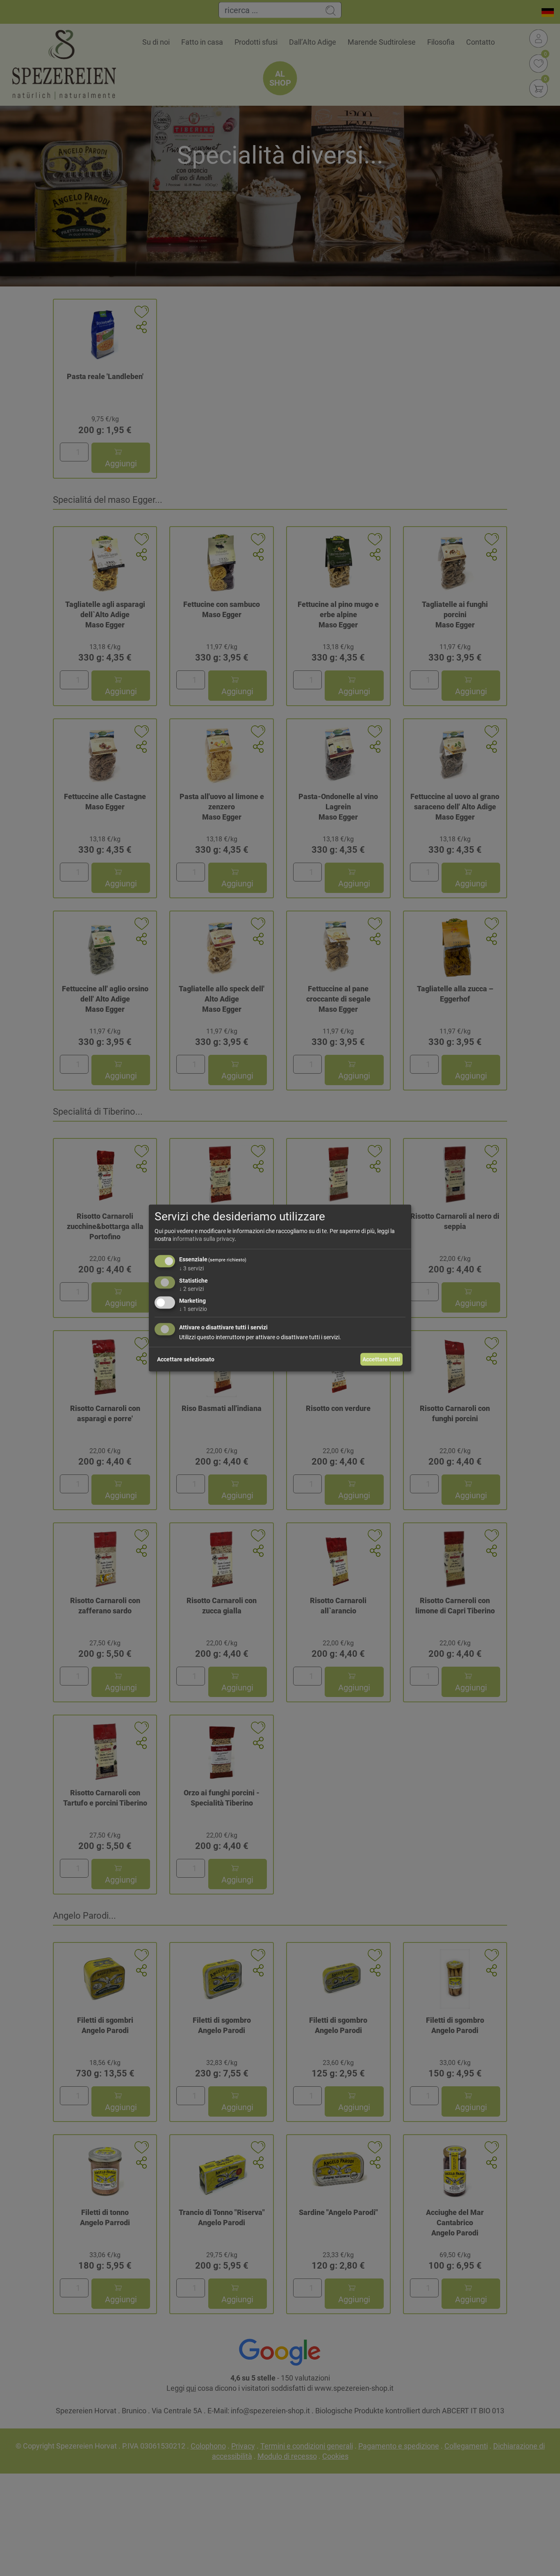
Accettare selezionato (186, 1359)
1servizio (193, 1309)
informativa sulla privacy (204, 1239)
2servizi (191, 1288)
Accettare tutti (381, 1359)
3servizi (191, 1268)
